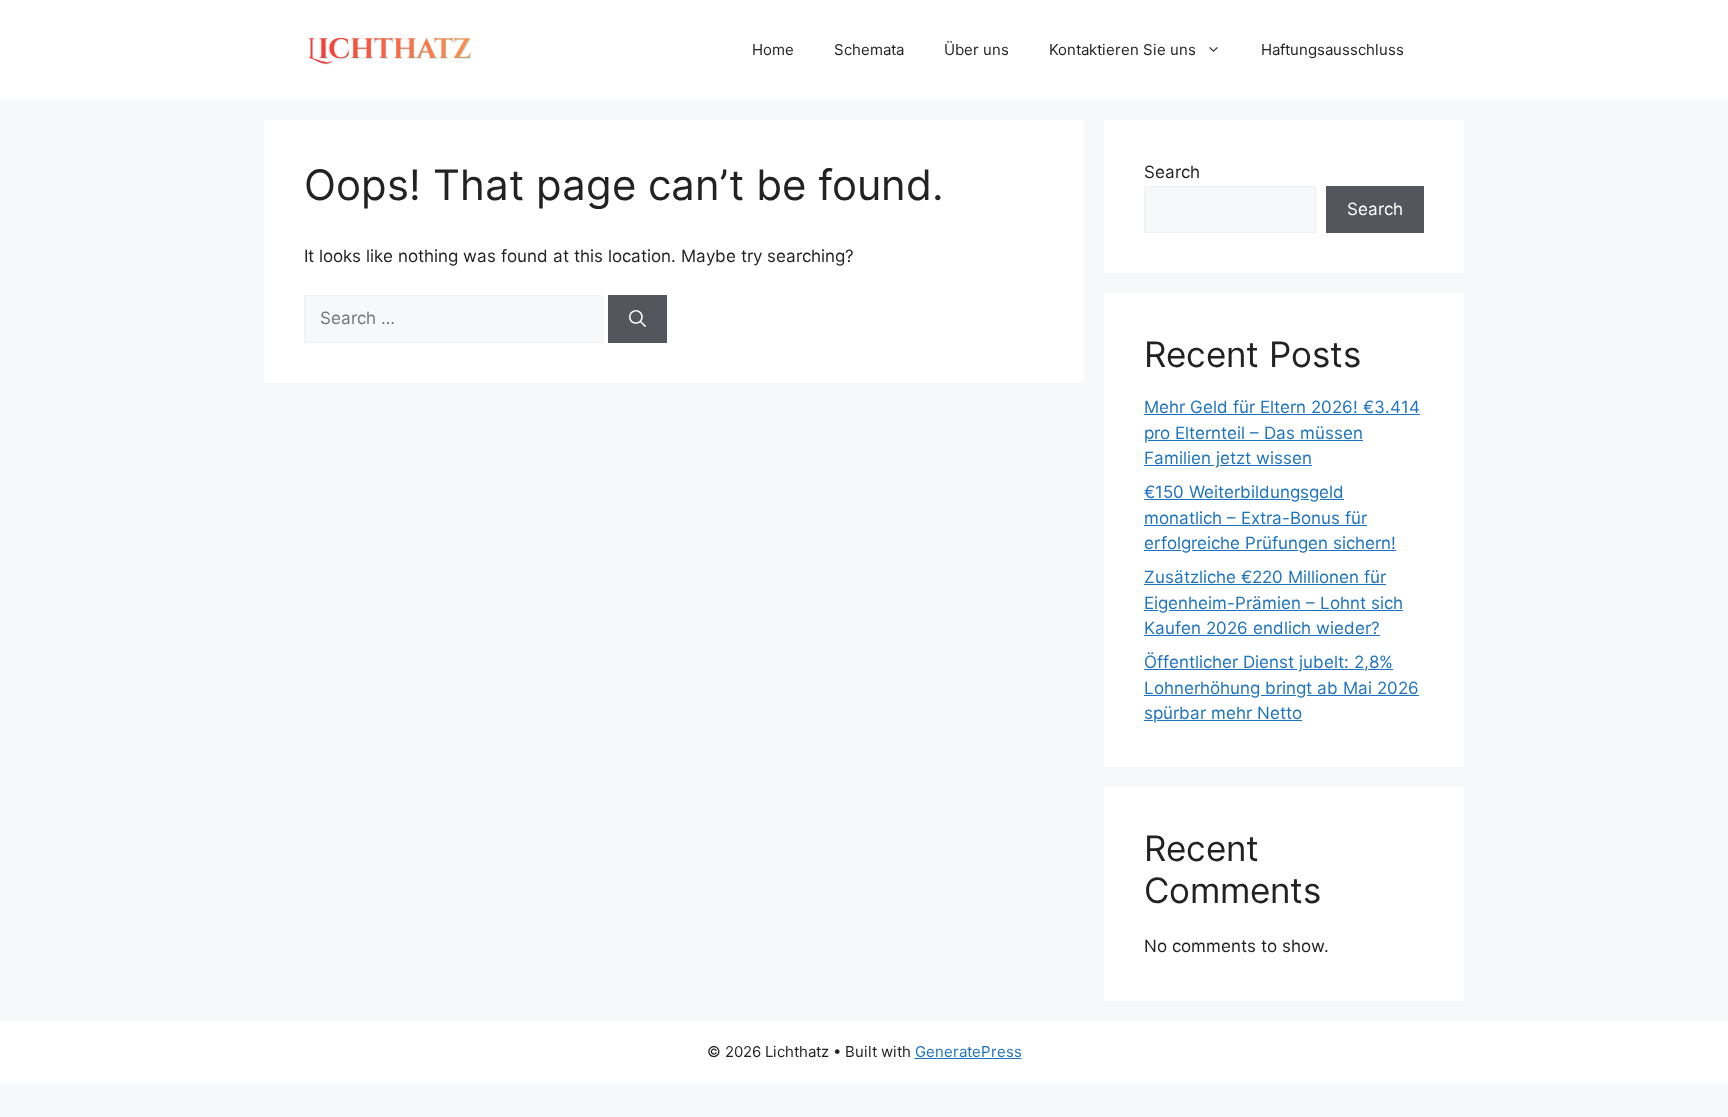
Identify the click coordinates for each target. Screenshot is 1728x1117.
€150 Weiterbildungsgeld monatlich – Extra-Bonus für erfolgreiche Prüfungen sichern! (1270, 517)
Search (1172, 172)
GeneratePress (968, 1051)
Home (773, 49)
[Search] (637, 319)
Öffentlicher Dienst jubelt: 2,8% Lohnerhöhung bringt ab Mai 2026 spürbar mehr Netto (1281, 687)
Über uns (976, 49)
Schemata (869, 49)
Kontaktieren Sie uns (1122, 49)
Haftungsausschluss (1332, 49)
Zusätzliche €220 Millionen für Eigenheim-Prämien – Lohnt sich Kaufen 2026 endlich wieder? (1273, 602)
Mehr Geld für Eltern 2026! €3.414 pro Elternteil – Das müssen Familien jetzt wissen (1282, 432)
